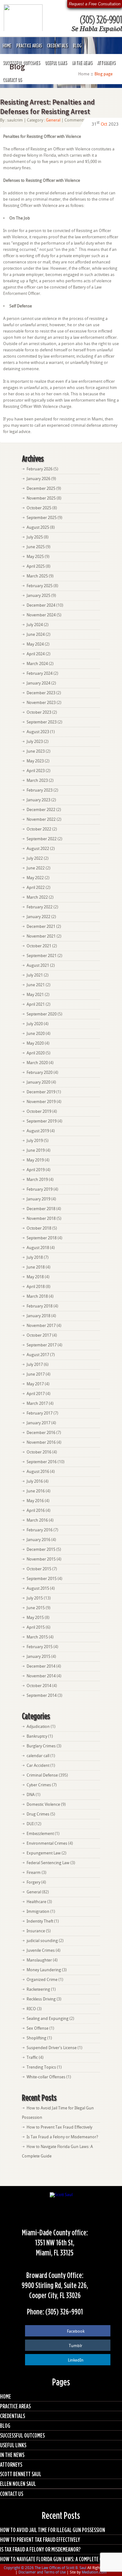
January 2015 (38, 1656)
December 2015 (41, 1549)
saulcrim (15, 120)
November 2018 (41, 1218)
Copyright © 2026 (19, 2568)
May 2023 (35, 761)
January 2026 (38, 479)
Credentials (57, 46)
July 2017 (35, 1364)
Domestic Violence (43, 1804)
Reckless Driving (41, 1999)
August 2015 (38, 1588)
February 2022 (40, 907)
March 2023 (37, 780)
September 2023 (42, 722)
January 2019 (38, 1199)
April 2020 (36, 1053)
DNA (31, 1795)
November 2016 (41, 1442)
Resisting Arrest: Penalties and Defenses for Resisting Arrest (47, 107)
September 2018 (42, 1238)
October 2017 (39, 1335)
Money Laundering (44, 1970)
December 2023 (41, 693)
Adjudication (38, 1726)
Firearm (34, 1872)
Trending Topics (41, 2067)
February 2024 (40, 673)
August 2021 (38, 965)
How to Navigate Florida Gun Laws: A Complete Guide (56, 2559)
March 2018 (37, 1296)
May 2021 (35, 995)
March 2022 (37, 897)
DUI (30, 1824)
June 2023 (36, 751)
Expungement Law (44, 1853)
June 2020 (36, 1034)
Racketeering (38, 1989)
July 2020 (35, 1024)
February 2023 (40, 790)
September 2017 (42, 1345)
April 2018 (36, 1287)
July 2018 (35, 1257)
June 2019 (36, 1150)
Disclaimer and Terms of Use (42, 2572)
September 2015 (42, 1579)
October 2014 (39, 1686)
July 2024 (35, 625)
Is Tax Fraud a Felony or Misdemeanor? (62, 2137)
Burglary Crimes (41, 1746)
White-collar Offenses (46, 2077)
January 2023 (38, 800)
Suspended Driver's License (52, 2048)
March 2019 (37, 1180)
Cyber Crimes (39, 1785)
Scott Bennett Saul (21, 2474)
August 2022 (38, 849)
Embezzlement (40, 1834)
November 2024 (41, 615)
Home (7, 46)
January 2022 (38, 917)
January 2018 (38, 1316)
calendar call (38, 1756)
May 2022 (35, 878)
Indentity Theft (40, 1921)
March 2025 (37, 576)
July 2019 (35, 1141)
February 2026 (40, 469)
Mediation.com (94, 2572)
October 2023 (39, 712)
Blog (77, 46)
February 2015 (40, 1647)
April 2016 (36, 1510)
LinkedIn (76, 2360)
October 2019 (39, 1111)
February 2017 (40, 1413)
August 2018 (38, 1248)
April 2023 (36, 771)
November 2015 (41, 1559)
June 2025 (36, 547)
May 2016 (35, 1501)
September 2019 (42, 1121)
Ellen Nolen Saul (18, 2484)
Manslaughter (39, 1960)
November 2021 (41, 936)
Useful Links (56, 62)
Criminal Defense (42, 1775)
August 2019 (38, 1131)
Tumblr (76, 2346)
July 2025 (35, 537)
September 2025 (42, 518)
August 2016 (38, 1472)
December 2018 (41, 1209)
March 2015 (37, 1637)
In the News (82, 62)
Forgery (33, 1882)
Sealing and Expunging (48, 2019)
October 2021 (39, 946)
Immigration (38, 1911)
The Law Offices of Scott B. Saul (61, 2568)
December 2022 (41, 810)
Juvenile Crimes (41, 1950)
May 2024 (35, 644)
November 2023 (41, 703)
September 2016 (42, 1462)
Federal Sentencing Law (48, 1863)
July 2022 (35, 858)
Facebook (76, 2331)
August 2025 (38, 527)
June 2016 (36, 1491)
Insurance (36, 1931)
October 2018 (39, 1228)
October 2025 (39, 508)
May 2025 (35, 557)
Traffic (32, 2057)
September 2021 (42, 956)
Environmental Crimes (47, 1843)
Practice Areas (29, 46)
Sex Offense (38, 2028)
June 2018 (36, 1267)
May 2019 (35, 1160)
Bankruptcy (37, 1736)
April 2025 (36, 566)
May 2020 (35, 1043)
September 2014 (42, 1695)
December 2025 (41, 488)
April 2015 (36, 1627)
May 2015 (35, 1618)
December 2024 (41, 605)
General (53, 120)
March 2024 (37, 664)
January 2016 (38, 1540)
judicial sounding (42, 1941)
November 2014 (41, 1676)
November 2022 (41, 819)
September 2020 (42, 1014)
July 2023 (35, 741)
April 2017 (36, 1394)
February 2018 (40, 1306)
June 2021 (36, 985)
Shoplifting (36, 2038)
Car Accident (38, 1765)
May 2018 (35, 1277)
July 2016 (35, 1481)
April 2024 (36, 654)
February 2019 (40, 1189)
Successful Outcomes (21, 62)
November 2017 (41, 1326)
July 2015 (35, 1598)
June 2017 (36, 1374)
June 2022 (36, 868)
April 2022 (36, 888)
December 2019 (41, 1092)
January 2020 (38, 1082)
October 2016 (39, 1452)
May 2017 (35, 1384)
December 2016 (41, 1433)
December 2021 (41, 926)
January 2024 (38, 683)
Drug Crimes (38, 1814)
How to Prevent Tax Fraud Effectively (59, 2127)
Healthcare (36, 1902)
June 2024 (36, 634)
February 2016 (40, 1530)
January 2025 (38, 595)
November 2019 (41, 1102)
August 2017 (38, 1355)
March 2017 (37, 1403)
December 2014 (41, 1666)
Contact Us (12, 79)
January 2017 (38, 1423)
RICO (31, 2009)
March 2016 (37, 1520)
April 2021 (36, 1004)
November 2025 (41, 498)
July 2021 (35, 975)
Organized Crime (42, 1980)
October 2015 (39, 1569)
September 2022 (42, 839)
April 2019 (36, 1170)
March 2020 (37, 1063)
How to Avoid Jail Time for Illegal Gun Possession (53, 2530)
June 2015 (36, 1608)
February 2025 (40, 586)
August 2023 (38, 732)
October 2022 (39, 829)
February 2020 (40, 1072)
